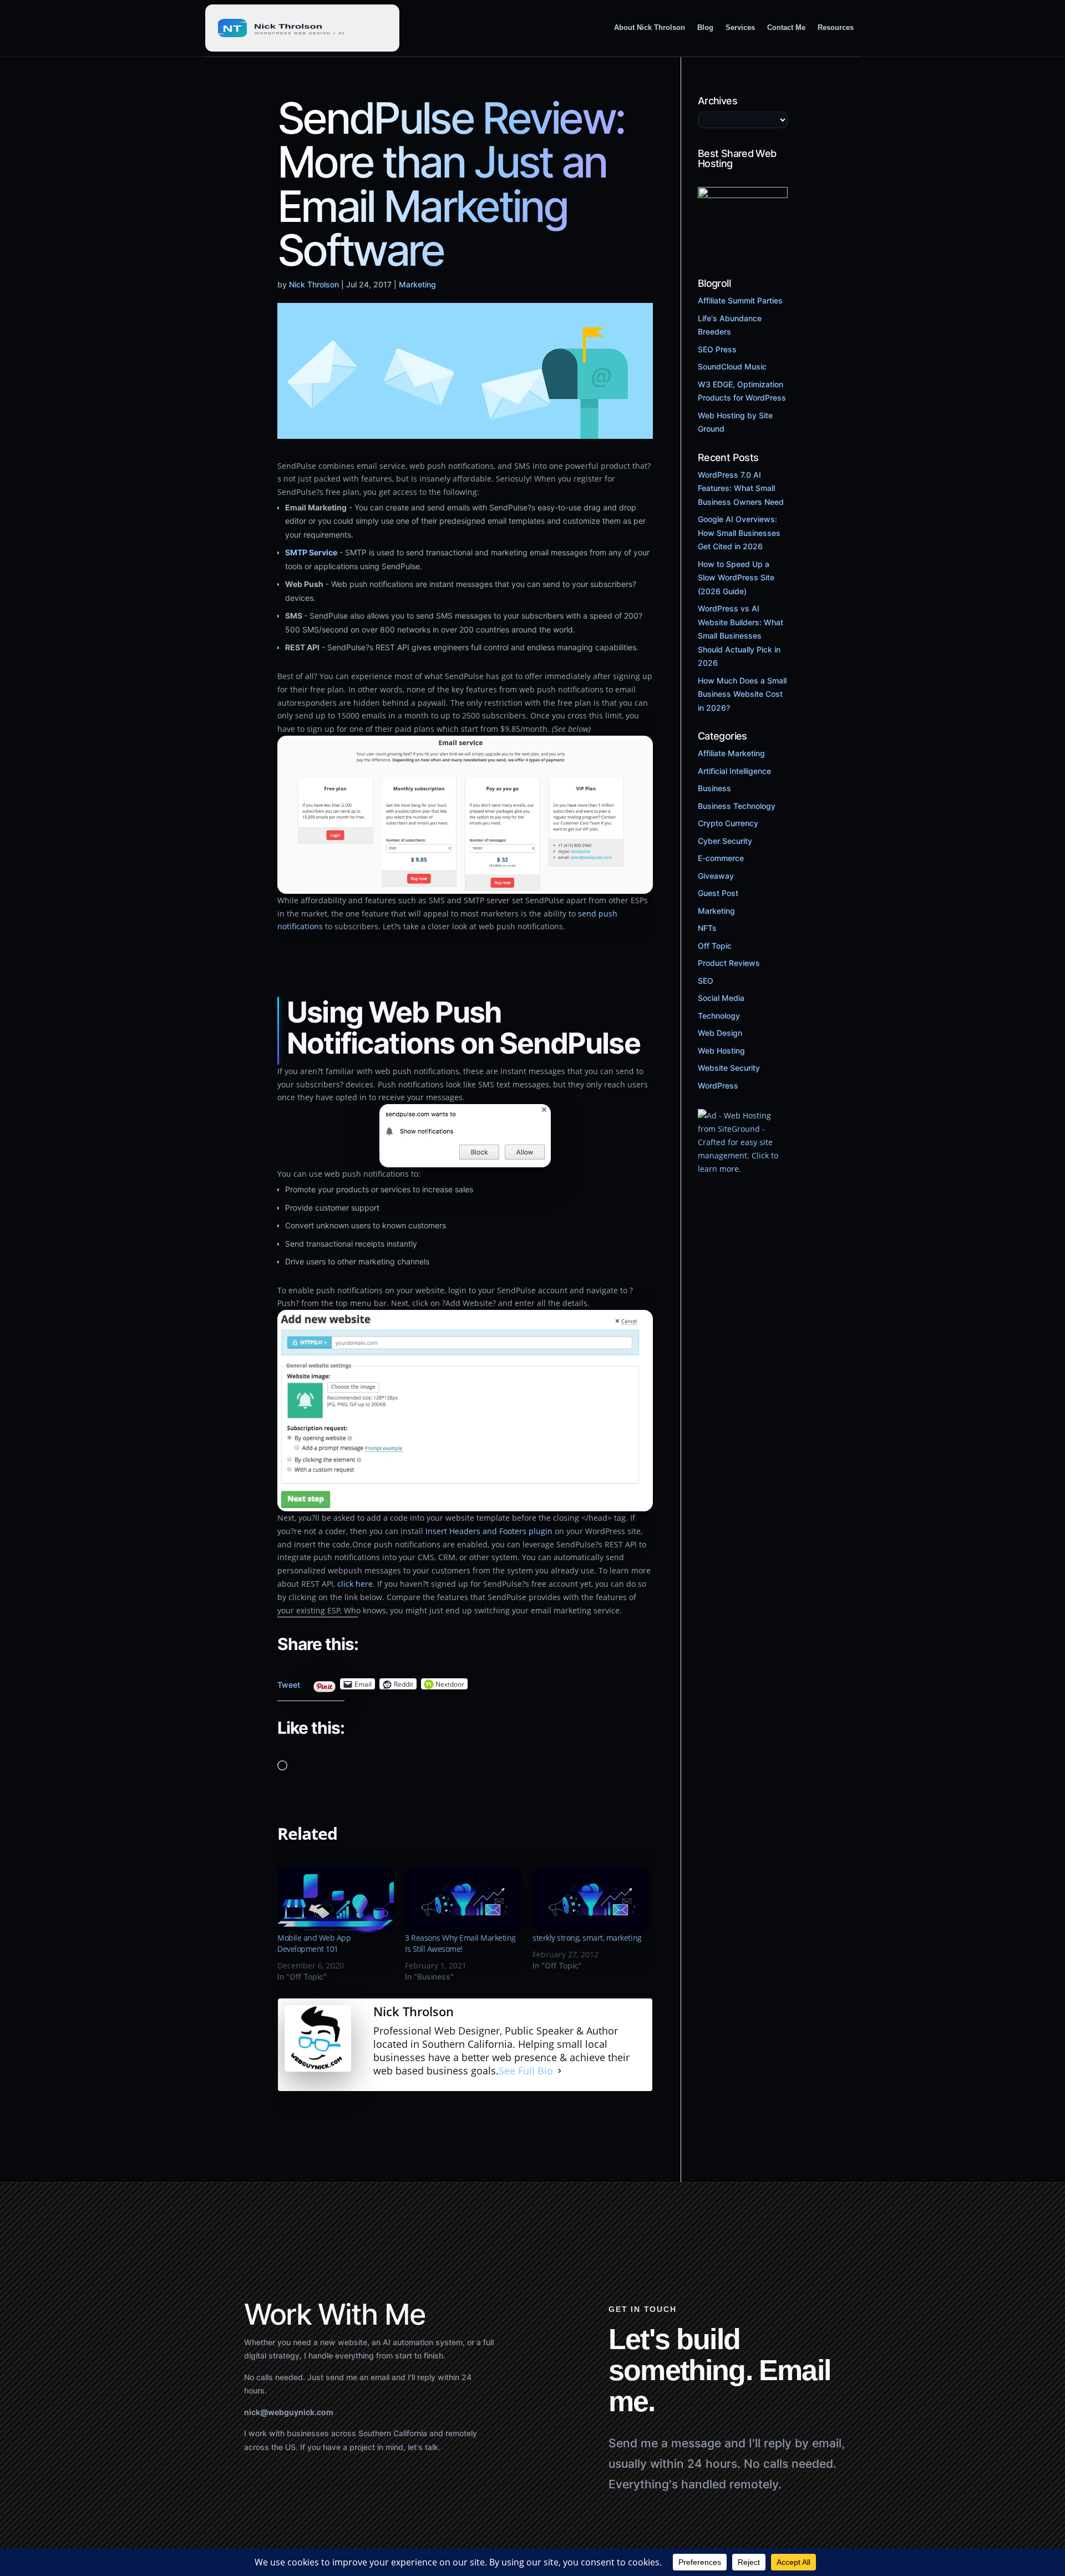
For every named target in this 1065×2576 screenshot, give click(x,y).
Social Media (721, 998)
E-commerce (721, 858)
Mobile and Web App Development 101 (314, 1943)
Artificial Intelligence (734, 771)
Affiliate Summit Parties (740, 300)
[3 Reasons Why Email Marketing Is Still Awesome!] (463, 1899)
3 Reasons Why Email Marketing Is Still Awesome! (460, 1943)
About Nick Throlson (650, 27)
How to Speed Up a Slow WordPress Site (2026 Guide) (736, 578)
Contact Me (786, 27)
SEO (706, 981)
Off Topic (715, 946)
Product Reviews (729, 963)
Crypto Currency (728, 823)
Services (740, 27)
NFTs (707, 928)
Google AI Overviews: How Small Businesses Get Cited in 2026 (739, 533)
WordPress (718, 1085)
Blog (705, 27)
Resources (836, 27)
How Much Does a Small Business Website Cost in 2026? (742, 694)
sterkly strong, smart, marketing (587, 1938)
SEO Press (717, 349)
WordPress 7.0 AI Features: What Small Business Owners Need (741, 488)
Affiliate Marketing (731, 753)
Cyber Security (725, 841)
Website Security (729, 1068)
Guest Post (718, 893)
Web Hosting (721, 1051)
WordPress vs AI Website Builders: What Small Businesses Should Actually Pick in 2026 (741, 636)
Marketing (417, 284)
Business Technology (737, 806)
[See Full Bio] (560, 2071)
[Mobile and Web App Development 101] (336, 1899)
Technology (719, 1016)
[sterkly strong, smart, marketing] (591, 1899)
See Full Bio (526, 2071)
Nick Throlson (314, 284)
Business (714, 788)
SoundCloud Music (732, 366)
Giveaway (716, 876)
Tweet (289, 1682)
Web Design (720, 1033)
